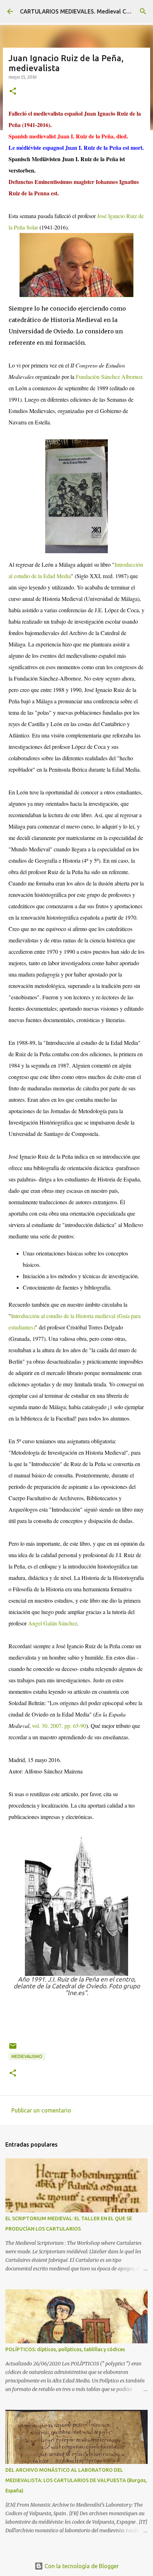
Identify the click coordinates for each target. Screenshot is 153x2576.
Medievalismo (27, 2056)
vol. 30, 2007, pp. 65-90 (59, 1726)
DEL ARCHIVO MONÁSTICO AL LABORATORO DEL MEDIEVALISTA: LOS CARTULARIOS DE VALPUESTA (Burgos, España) (76, 2480)
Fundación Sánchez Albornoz (109, 377)
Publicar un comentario (41, 2110)
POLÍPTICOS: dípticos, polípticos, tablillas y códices (65, 2349)
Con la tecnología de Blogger (81, 2566)
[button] (13, 92)
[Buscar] (143, 11)
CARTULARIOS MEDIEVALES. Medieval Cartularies (86, 11)
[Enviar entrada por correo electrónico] (13, 2049)
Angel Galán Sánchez (53, 1623)
